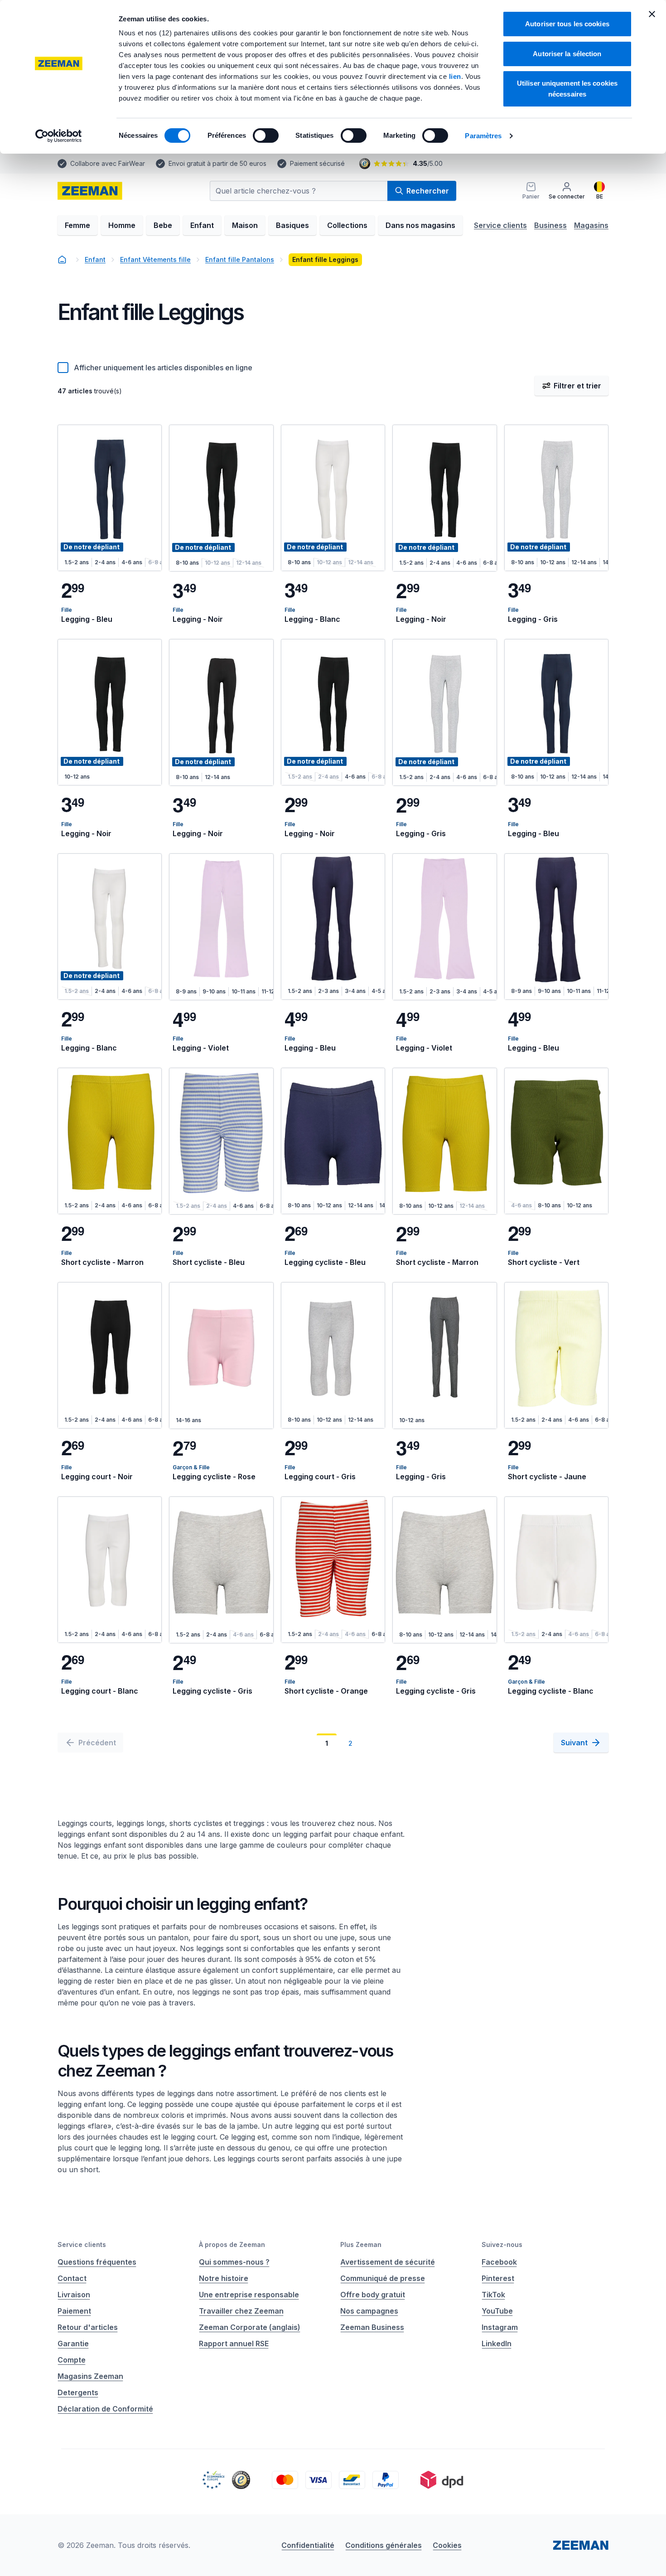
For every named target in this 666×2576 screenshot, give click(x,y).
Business (550, 225)
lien (455, 76)
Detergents (78, 2392)
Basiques (292, 225)
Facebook (499, 2262)
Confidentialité (308, 2545)
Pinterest (498, 2278)
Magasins (591, 225)
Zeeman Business (372, 2327)
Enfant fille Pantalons (240, 259)
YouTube (497, 2311)
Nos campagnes (369, 2311)
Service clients (500, 225)
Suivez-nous (502, 2244)
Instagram (500, 2327)
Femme (77, 225)
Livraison (74, 2295)
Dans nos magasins (420, 225)
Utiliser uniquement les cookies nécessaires (567, 89)
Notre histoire (224, 2278)
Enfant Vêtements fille (155, 259)
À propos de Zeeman (232, 2244)
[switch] (266, 136)
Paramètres (483, 136)
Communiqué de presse (383, 2278)
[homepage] (90, 191)
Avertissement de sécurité (388, 2262)
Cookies (447, 2545)
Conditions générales (384, 2545)
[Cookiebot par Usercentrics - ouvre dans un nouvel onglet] (59, 136)
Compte (72, 2360)
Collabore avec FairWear (108, 163)
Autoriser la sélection (567, 54)
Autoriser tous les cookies (567, 24)
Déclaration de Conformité (105, 2409)
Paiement (74, 2311)
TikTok (493, 2295)
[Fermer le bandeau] (652, 14)
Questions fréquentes (97, 2262)
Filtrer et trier (577, 386)
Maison (245, 225)
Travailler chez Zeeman (241, 2311)
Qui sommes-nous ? (234, 2262)
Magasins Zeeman (90, 2376)
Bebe (163, 225)
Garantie (73, 2344)
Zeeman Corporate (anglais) (250, 2327)
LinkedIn (497, 2344)
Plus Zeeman (361, 2244)
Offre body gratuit (373, 2295)
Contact (72, 2278)
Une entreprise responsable (249, 2295)
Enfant (202, 225)
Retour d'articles (88, 2327)
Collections (347, 225)
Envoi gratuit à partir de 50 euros (217, 163)
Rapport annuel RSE (234, 2344)
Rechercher (428, 191)
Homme (122, 225)
